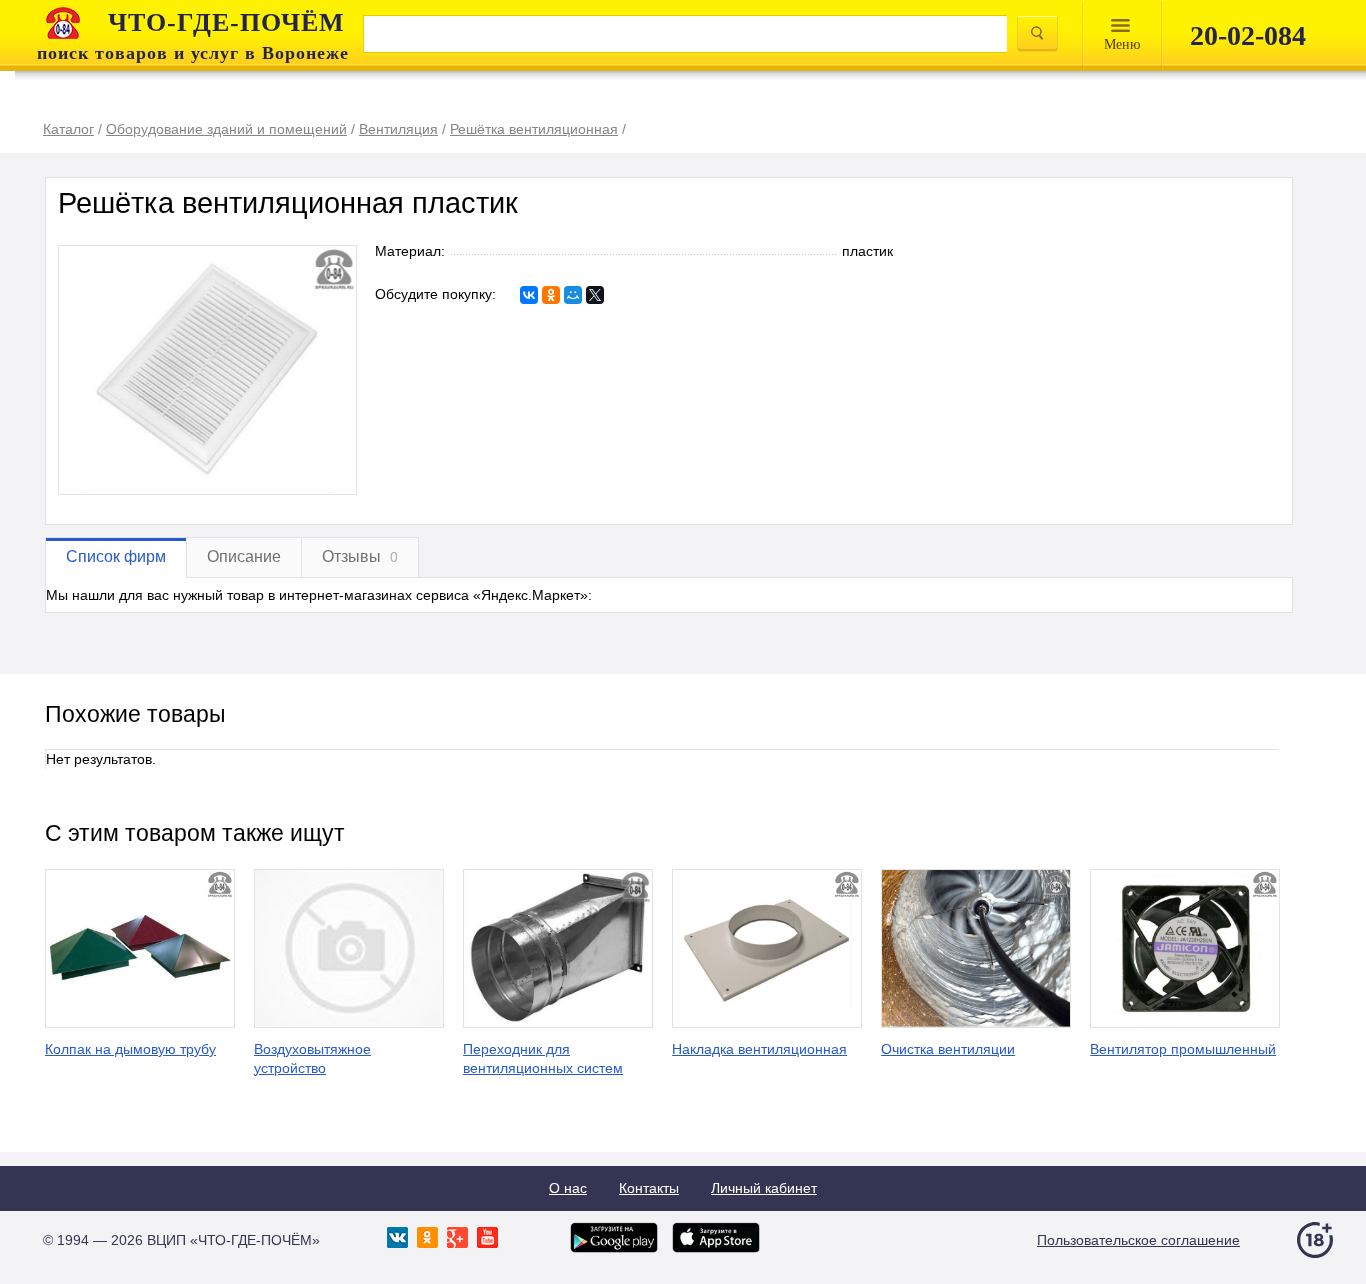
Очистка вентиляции (948, 1049)
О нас (568, 1188)
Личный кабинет (764, 1188)
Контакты (649, 1188)
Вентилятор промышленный (1183, 1049)
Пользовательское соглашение (1138, 1240)
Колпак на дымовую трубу (130, 1049)
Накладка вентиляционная (759, 1049)
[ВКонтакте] (529, 295)
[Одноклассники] (551, 295)
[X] (595, 295)
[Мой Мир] (573, 295)
